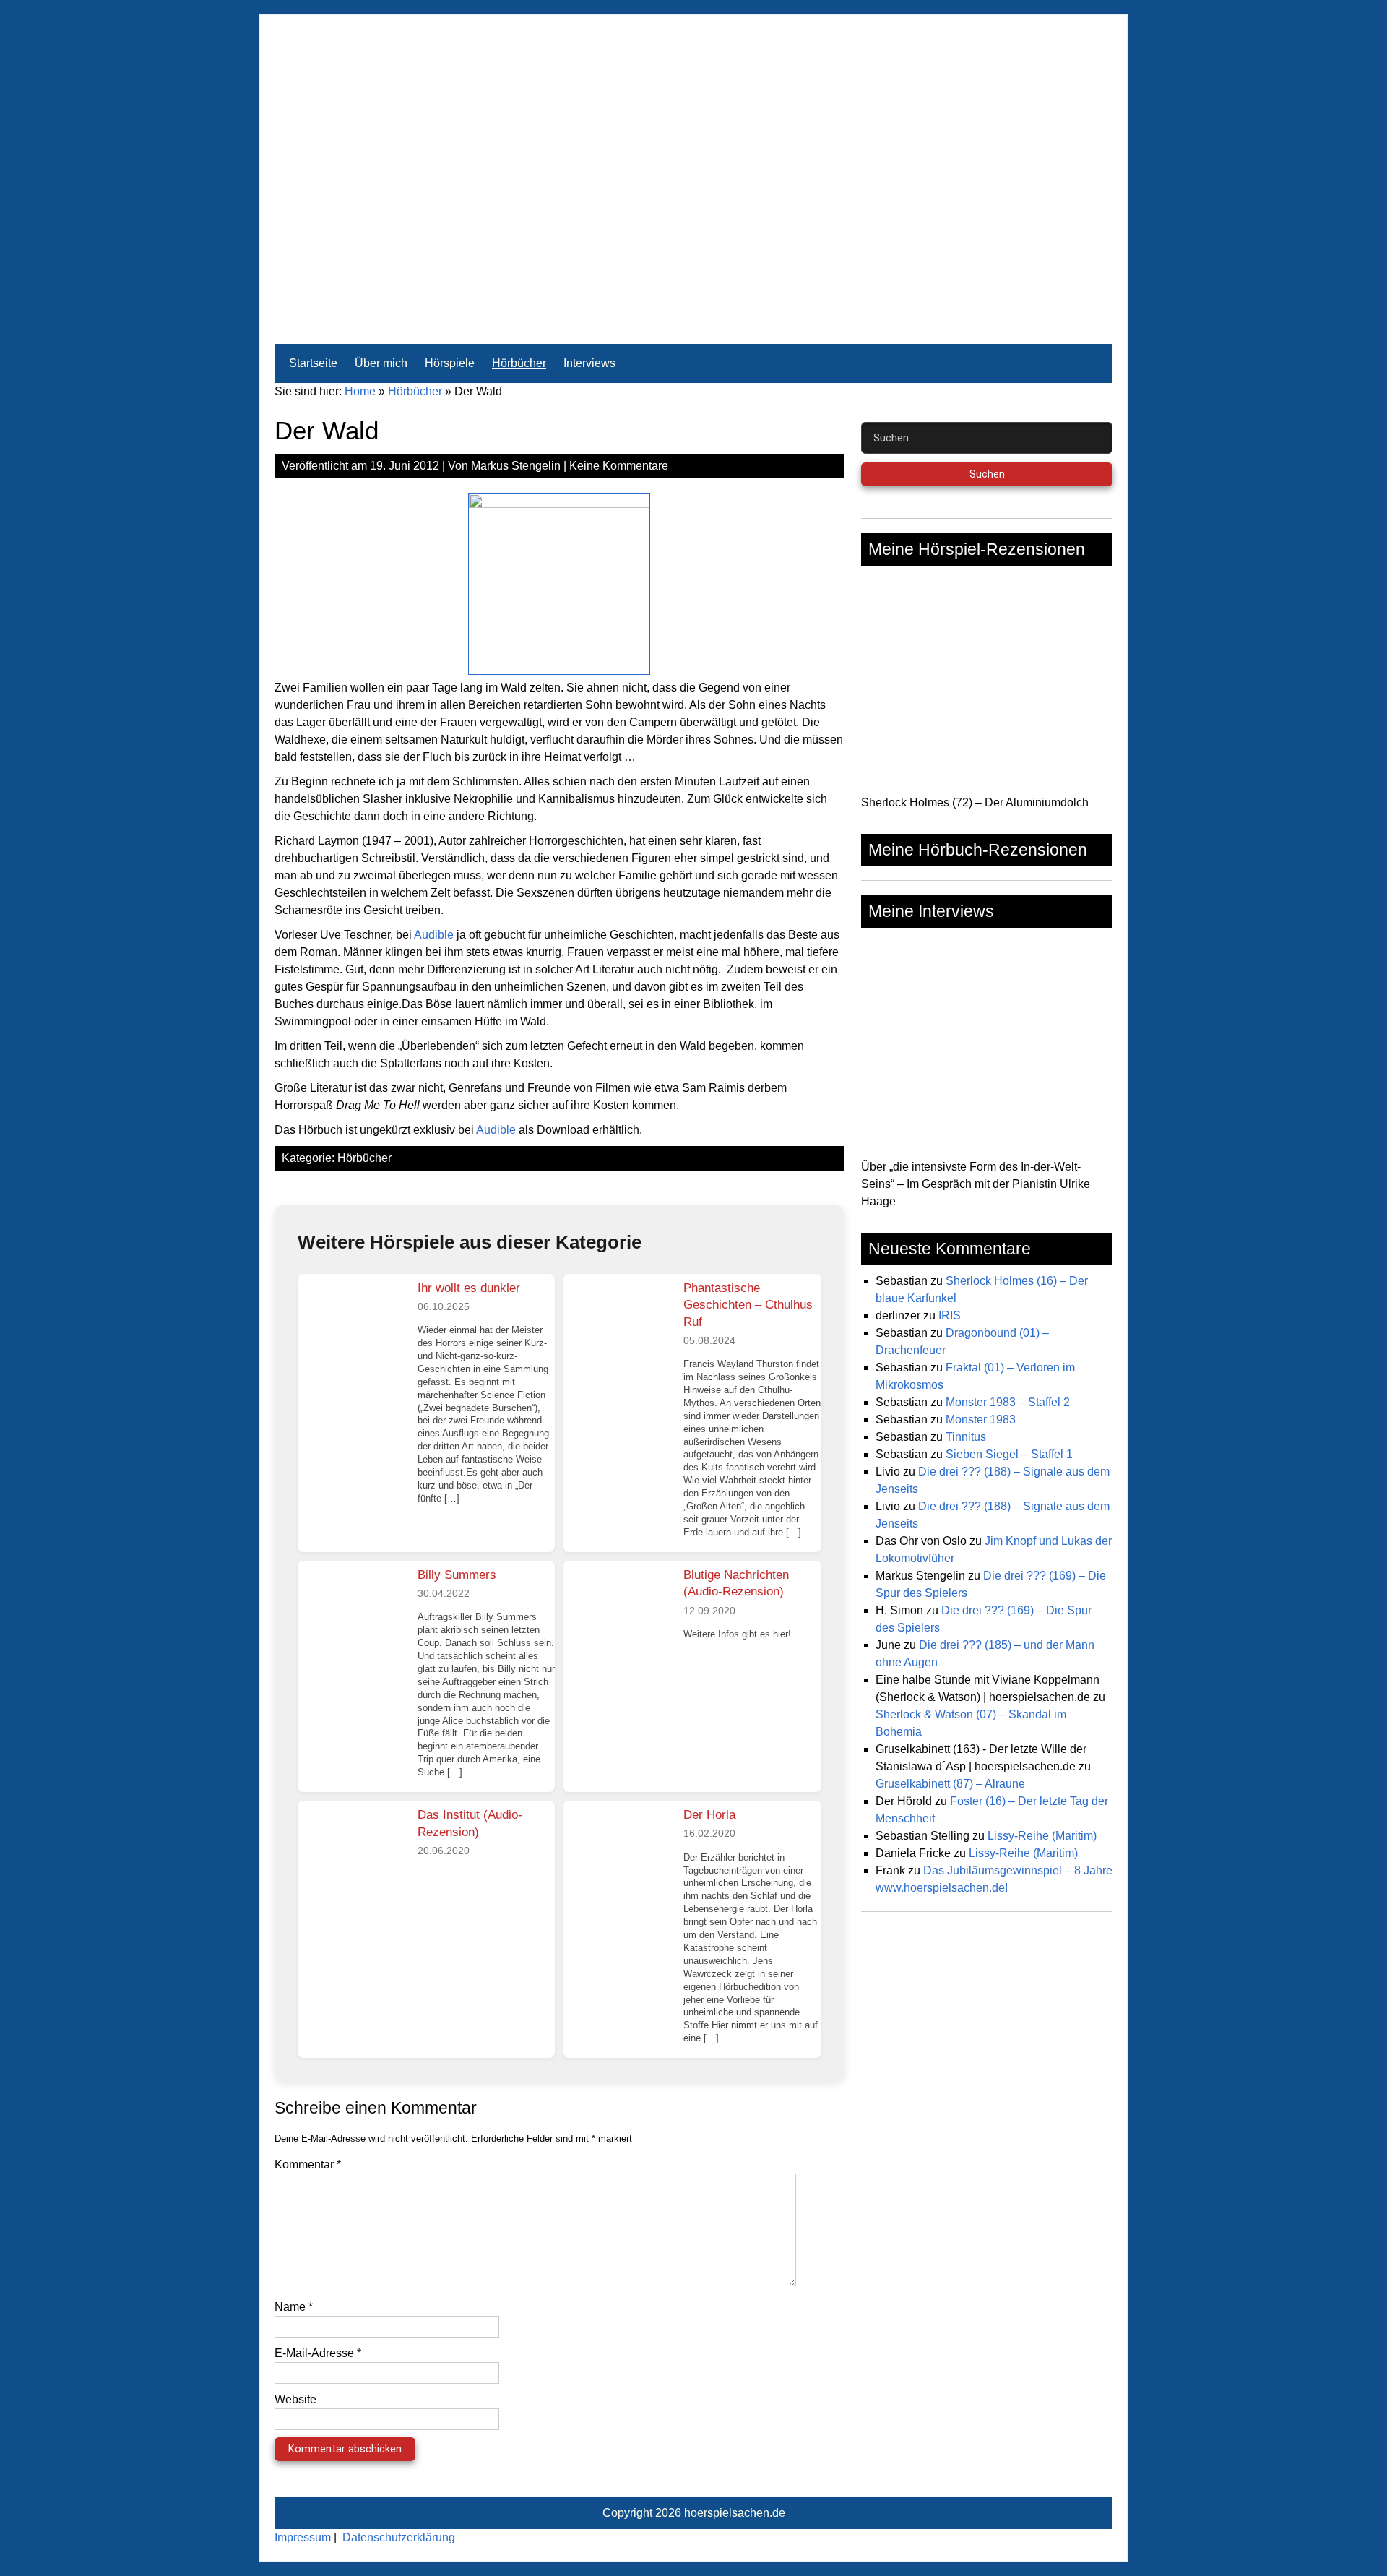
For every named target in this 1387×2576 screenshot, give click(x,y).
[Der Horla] (618, 1855)
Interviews (589, 363)
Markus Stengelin (516, 466)
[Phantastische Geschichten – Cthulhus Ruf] (618, 1328)
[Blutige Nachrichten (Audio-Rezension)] (618, 1615)
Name (294, 2307)
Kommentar (308, 2164)
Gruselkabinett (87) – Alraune (950, 1784)
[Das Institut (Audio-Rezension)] (352, 1855)
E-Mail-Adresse (318, 2353)
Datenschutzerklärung (399, 2537)
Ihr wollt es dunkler (469, 1288)
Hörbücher (519, 363)
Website (295, 2399)
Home (360, 391)
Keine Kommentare (619, 466)
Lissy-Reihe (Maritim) (1042, 1836)
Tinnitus (966, 1437)
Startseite (313, 363)
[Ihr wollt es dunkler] (352, 1328)
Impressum (303, 2537)
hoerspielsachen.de (735, 2513)
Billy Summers (457, 1575)
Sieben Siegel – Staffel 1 (1009, 1454)
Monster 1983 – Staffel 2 (1008, 1402)
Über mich (381, 363)
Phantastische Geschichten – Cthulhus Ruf (748, 1305)
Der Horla (709, 1815)
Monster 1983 (981, 1420)
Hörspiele (450, 363)
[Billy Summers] (352, 1615)
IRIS (950, 1315)
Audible (434, 935)
